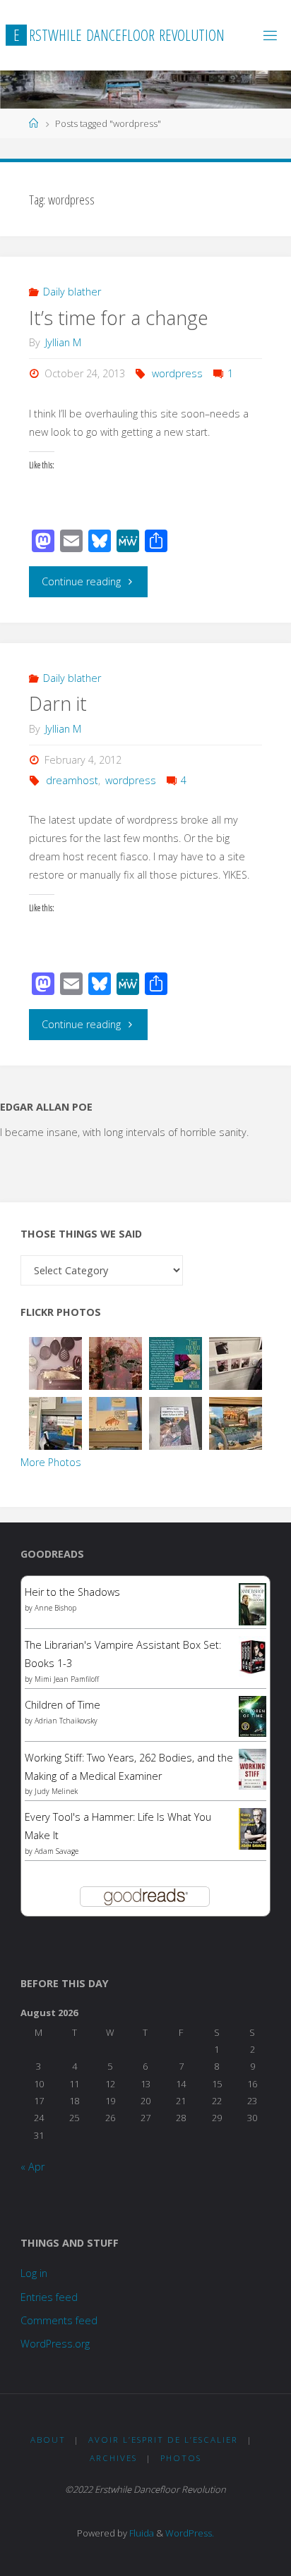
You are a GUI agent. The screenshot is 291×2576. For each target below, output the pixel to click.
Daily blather (72, 292)
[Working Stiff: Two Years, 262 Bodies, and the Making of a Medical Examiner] (253, 1768)
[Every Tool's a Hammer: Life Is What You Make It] (253, 1828)
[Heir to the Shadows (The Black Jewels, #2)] (253, 1604)
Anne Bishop (55, 1608)
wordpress (177, 373)
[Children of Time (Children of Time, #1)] (253, 1715)
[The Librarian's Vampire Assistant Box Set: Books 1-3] (253, 1655)
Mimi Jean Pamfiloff (67, 1679)
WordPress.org (55, 2344)
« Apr (32, 2167)
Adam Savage (57, 1851)
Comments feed (59, 2320)
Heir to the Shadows (72, 1592)
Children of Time (63, 1705)
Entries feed (49, 2297)
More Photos (51, 1462)
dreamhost (72, 780)
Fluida (141, 2533)
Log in (34, 2273)
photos (181, 2458)
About (48, 2440)
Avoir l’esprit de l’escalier (163, 2440)
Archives (113, 2458)
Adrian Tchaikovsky (66, 1721)
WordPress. (190, 2533)
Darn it (58, 703)
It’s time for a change (119, 318)
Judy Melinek (56, 1791)
